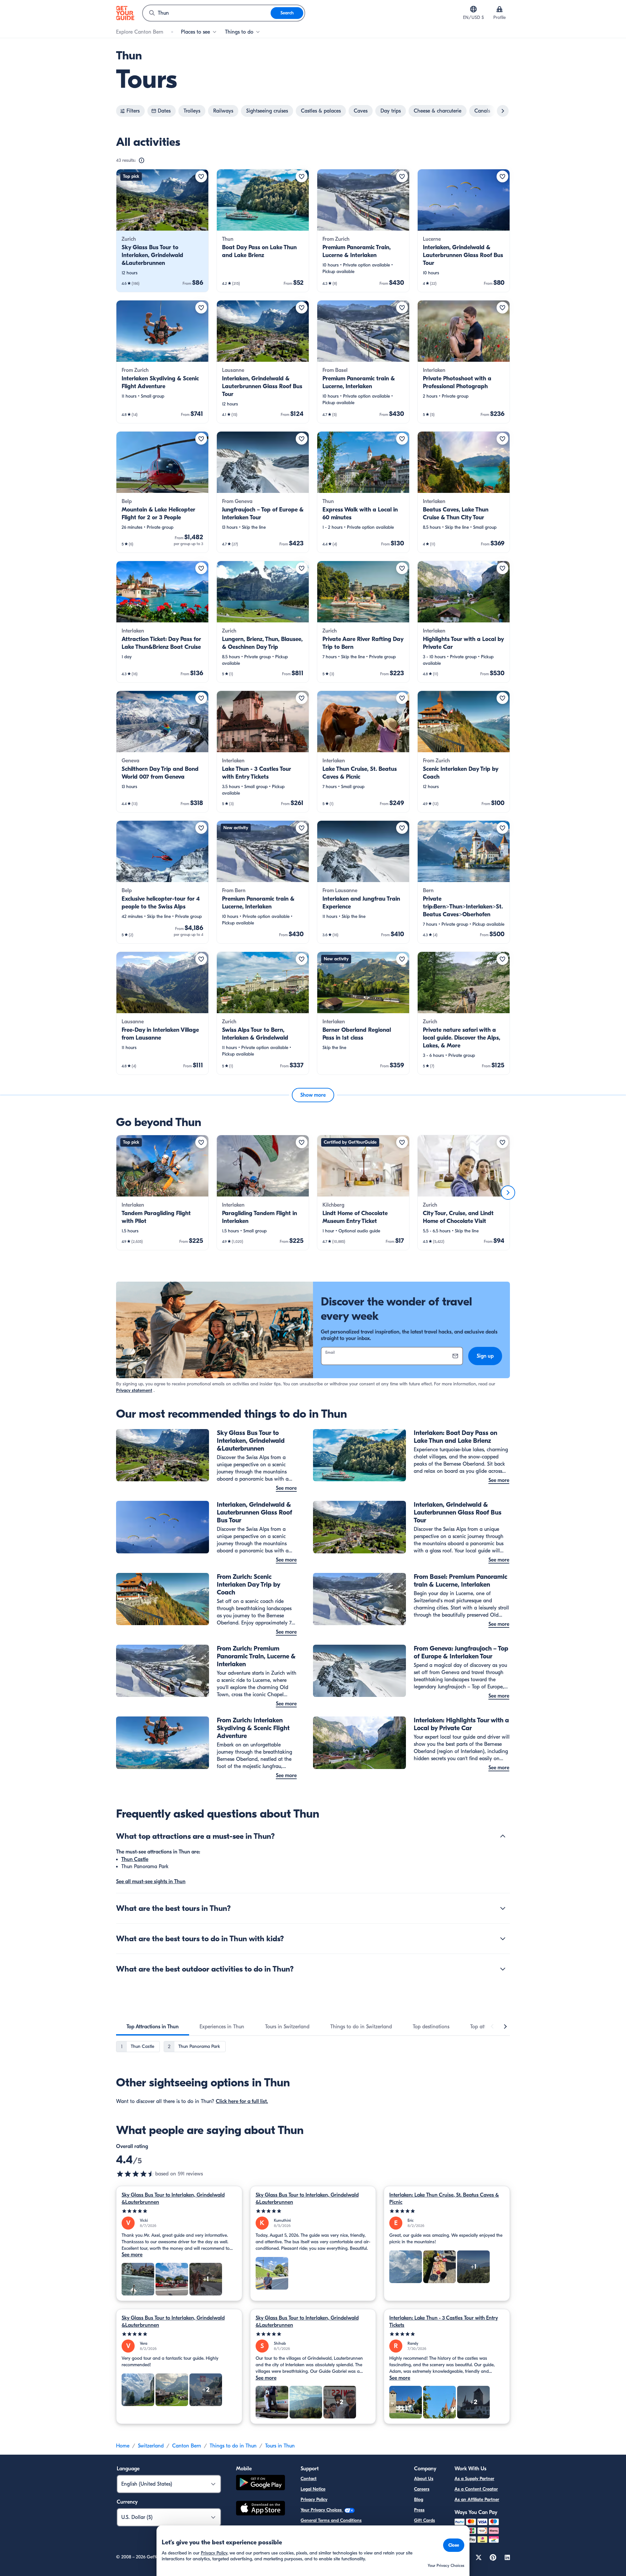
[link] (162, 231)
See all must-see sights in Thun (151, 1882)
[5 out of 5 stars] (179, 2211)
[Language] (473, 9)
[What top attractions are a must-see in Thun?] (503, 1836)
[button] (162, 231)
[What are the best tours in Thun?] (503, 1908)
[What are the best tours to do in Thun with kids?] (503, 1939)
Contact (309, 2479)
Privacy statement (134, 1390)
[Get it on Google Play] (261, 2484)
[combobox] (207, 13)
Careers (422, 2489)
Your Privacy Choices (322, 2510)
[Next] (508, 1193)
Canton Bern (187, 2446)
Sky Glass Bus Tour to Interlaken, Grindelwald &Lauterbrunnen (173, 2199)
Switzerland (151, 2446)
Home (123, 2446)
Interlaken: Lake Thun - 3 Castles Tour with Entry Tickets (444, 2322)
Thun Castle (135, 1859)
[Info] (142, 160)
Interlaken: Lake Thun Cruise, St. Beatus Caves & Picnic (444, 2199)
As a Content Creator (476, 2489)
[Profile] (499, 9)
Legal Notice (313, 2489)
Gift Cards (425, 2520)
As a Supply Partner (474, 2479)
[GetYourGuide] (125, 13)
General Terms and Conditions (331, 2520)
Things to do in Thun (233, 2446)
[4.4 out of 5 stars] (136, 2174)
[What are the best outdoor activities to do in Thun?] (503, 1969)
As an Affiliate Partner (477, 2500)
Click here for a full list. (242, 2101)
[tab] (153, 2027)
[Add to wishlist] (201, 176)
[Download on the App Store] (261, 2509)
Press (419, 2510)
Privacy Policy (314, 2500)
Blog (419, 2500)
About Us (424, 2479)
